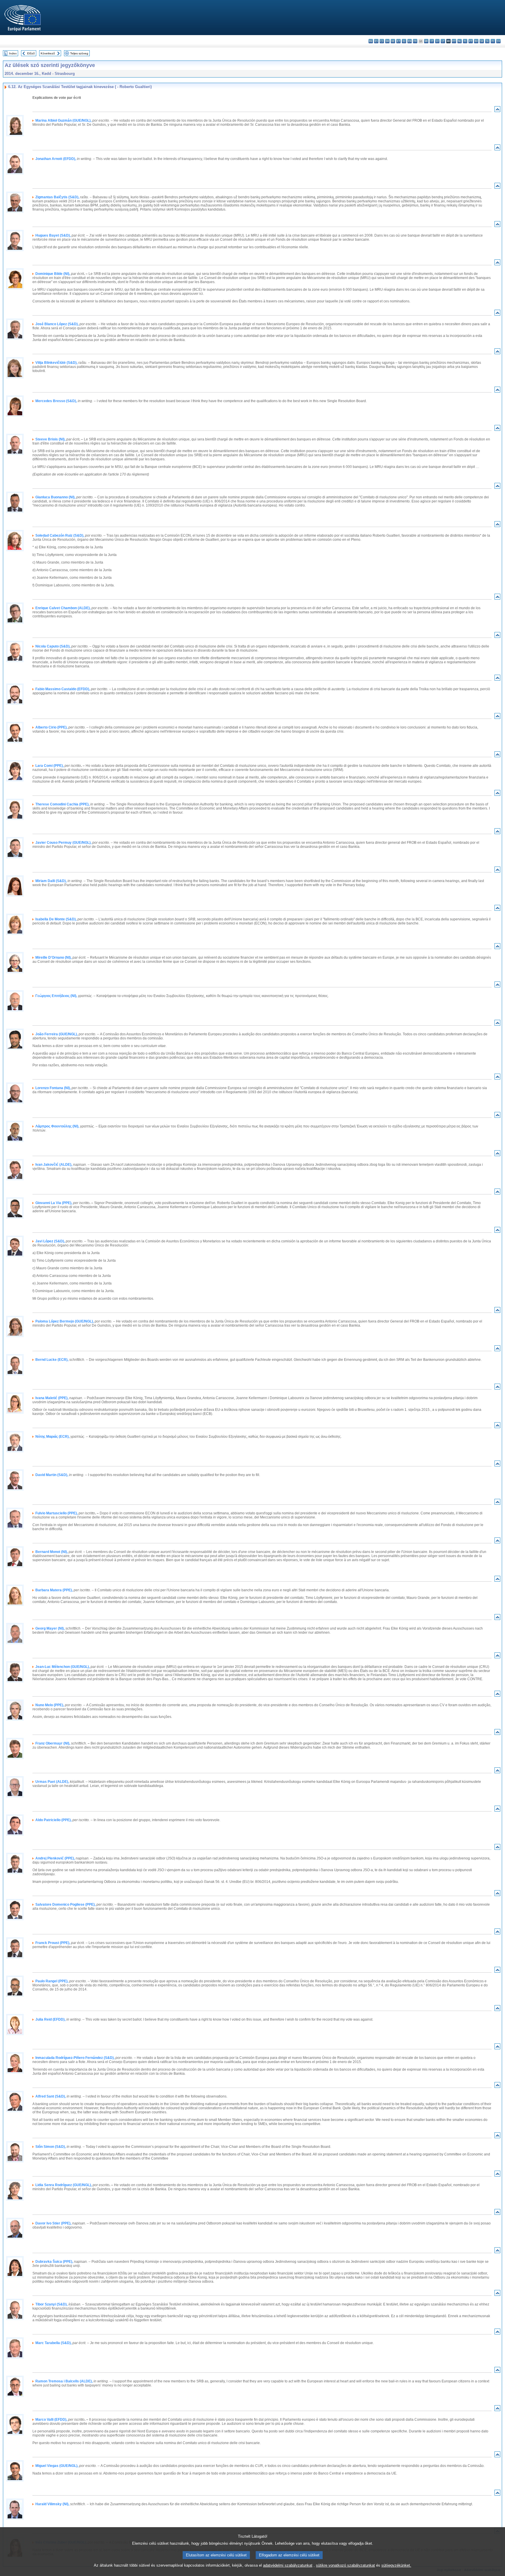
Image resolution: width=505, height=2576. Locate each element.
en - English (410, 41)
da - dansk (387, 41)
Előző (31, 53)
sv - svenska (498, 41)
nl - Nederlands (460, 41)
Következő (48, 53)
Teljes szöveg (79, 53)
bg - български (371, 41)
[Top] (497, 110)
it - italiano (432, 41)
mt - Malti (454, 41)
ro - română (476, 41)
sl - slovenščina (487, 41)
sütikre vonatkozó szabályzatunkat (345, 2565)
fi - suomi (493, 41)
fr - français (415, 41)
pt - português (471, 41)
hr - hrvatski (426, 41)
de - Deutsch (393, 41)
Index (13, 53)
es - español (376, 41)
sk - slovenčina (482, 41)
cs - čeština (382, 41)
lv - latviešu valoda (437, 41)
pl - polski (465, 41)
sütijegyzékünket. (396, 2565)
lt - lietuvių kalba (443, 41)
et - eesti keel (398, 41)
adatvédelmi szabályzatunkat (288, 2565)
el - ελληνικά (404, 41)
